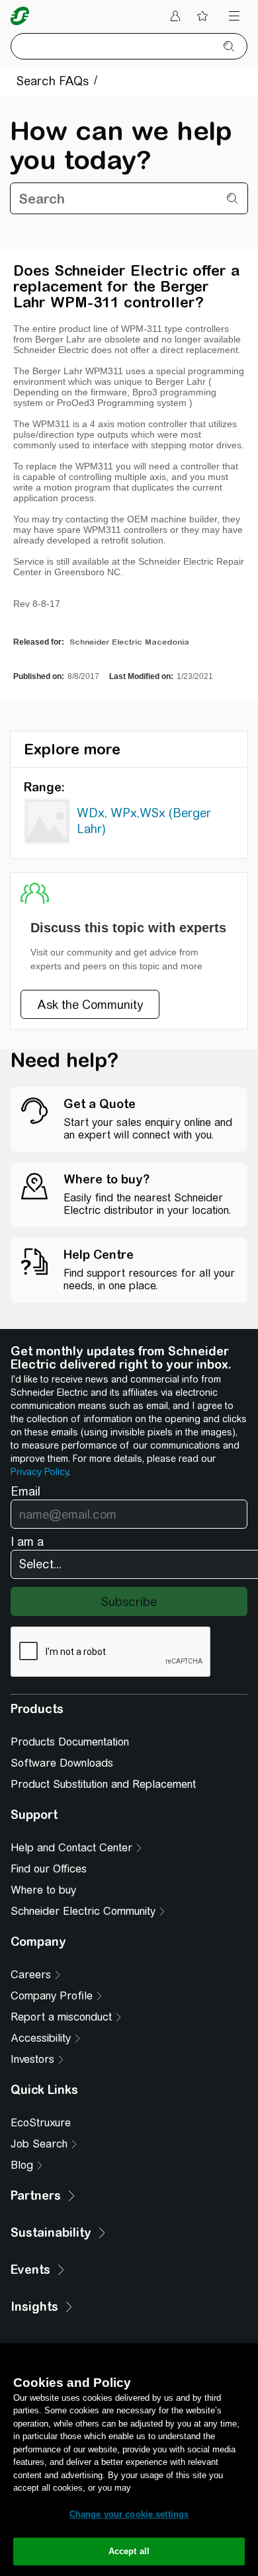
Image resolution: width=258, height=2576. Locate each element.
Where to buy (43, 1890)
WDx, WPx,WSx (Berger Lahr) (144, 821)
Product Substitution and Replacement (103, 1784)
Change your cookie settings (129, 2514)
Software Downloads (62, 1763)
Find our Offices (49, 1869)
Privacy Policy (39, 1472)
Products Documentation (70, 1742)
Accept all (129, 2551)
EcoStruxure (41, 2123)
